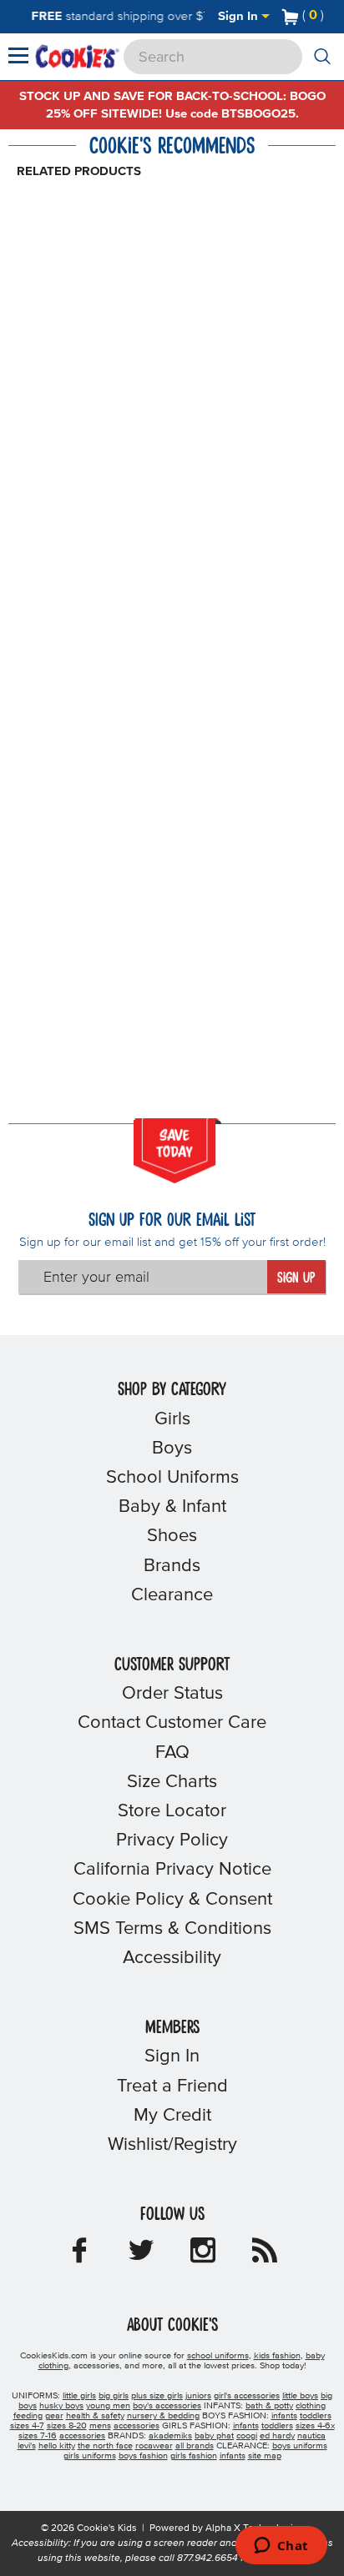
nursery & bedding (163, 2416)
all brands (195, 2446)
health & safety (95, 2416)
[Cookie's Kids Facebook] (79, 2256)
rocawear (154, 2446)
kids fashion (277, 2356)
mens (100, 2426)
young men (108, 2406)
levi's (27, 2446)
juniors (198, 2396)
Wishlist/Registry (172, 2145)
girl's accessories (247, 2396)
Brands (172, 1566)
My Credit (172, 2116)
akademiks (170, 2436)
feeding (28, 2416)
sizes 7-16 (38, 2436)
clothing (311, 2406)
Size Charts (172, 1782)
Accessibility (172, 1958)
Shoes (172, 1536)
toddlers (316, 2416)
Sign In (240, 16)
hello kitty (57, 2446)
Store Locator (172, 1811)
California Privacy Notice (172, 1870)
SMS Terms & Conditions (172, 1929)
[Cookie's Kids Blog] (265, 2256)
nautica (311, 2436)
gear (54, 2416)
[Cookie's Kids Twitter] (141, 2256)
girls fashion (194, 2456)
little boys (300, 2396)
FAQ (172, 1753)
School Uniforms (172, 1478)
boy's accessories (167, 2406)
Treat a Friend (172, 2086)
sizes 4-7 (27, 2426)
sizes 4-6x (315, 2426)
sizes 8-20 (67, 2426)
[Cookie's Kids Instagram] (203, 2256)
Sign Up (296, 1278)
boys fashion (143, 2456)
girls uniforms (90, 2456)
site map (265, 2456)
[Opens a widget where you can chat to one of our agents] (281, 2547)
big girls (114, 2396)
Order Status (172, 1694)
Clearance (172, 1595)
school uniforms (218, 2356)
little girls (79, 2396)
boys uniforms (300, 2446)
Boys (172, 1449)
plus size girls (157, 2396)
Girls (172, 1419)
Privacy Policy (172, 1840)
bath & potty (269, 2406)
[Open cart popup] (331, 17)
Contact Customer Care (172, 1723)
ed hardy (277, 2436)
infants (284, 2416)
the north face (105, 2446)
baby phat (214, 2436)
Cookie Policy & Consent (172, 1900)
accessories (137, 2426)
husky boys (61, 2406)
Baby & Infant (172, 1507)
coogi (247, 2436)
